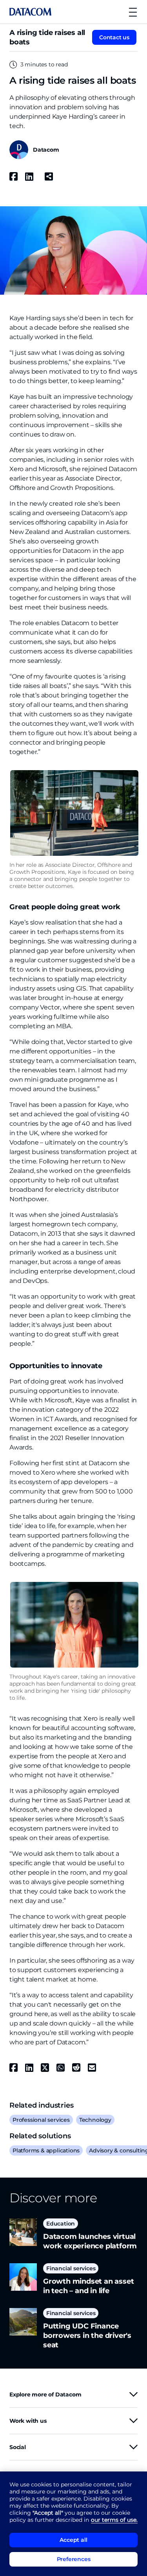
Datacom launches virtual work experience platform (90, 2241)
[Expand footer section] (133, 2394)
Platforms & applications (46, 2150)
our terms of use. (114, 2520)
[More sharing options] (49, 176)
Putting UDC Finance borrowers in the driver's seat (87, 2336)
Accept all (73, 2540)
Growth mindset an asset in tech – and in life (88, 2286)
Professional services (41, 2120)
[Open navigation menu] (133, 12)
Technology (95, 2120)
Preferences (74, 2559)
